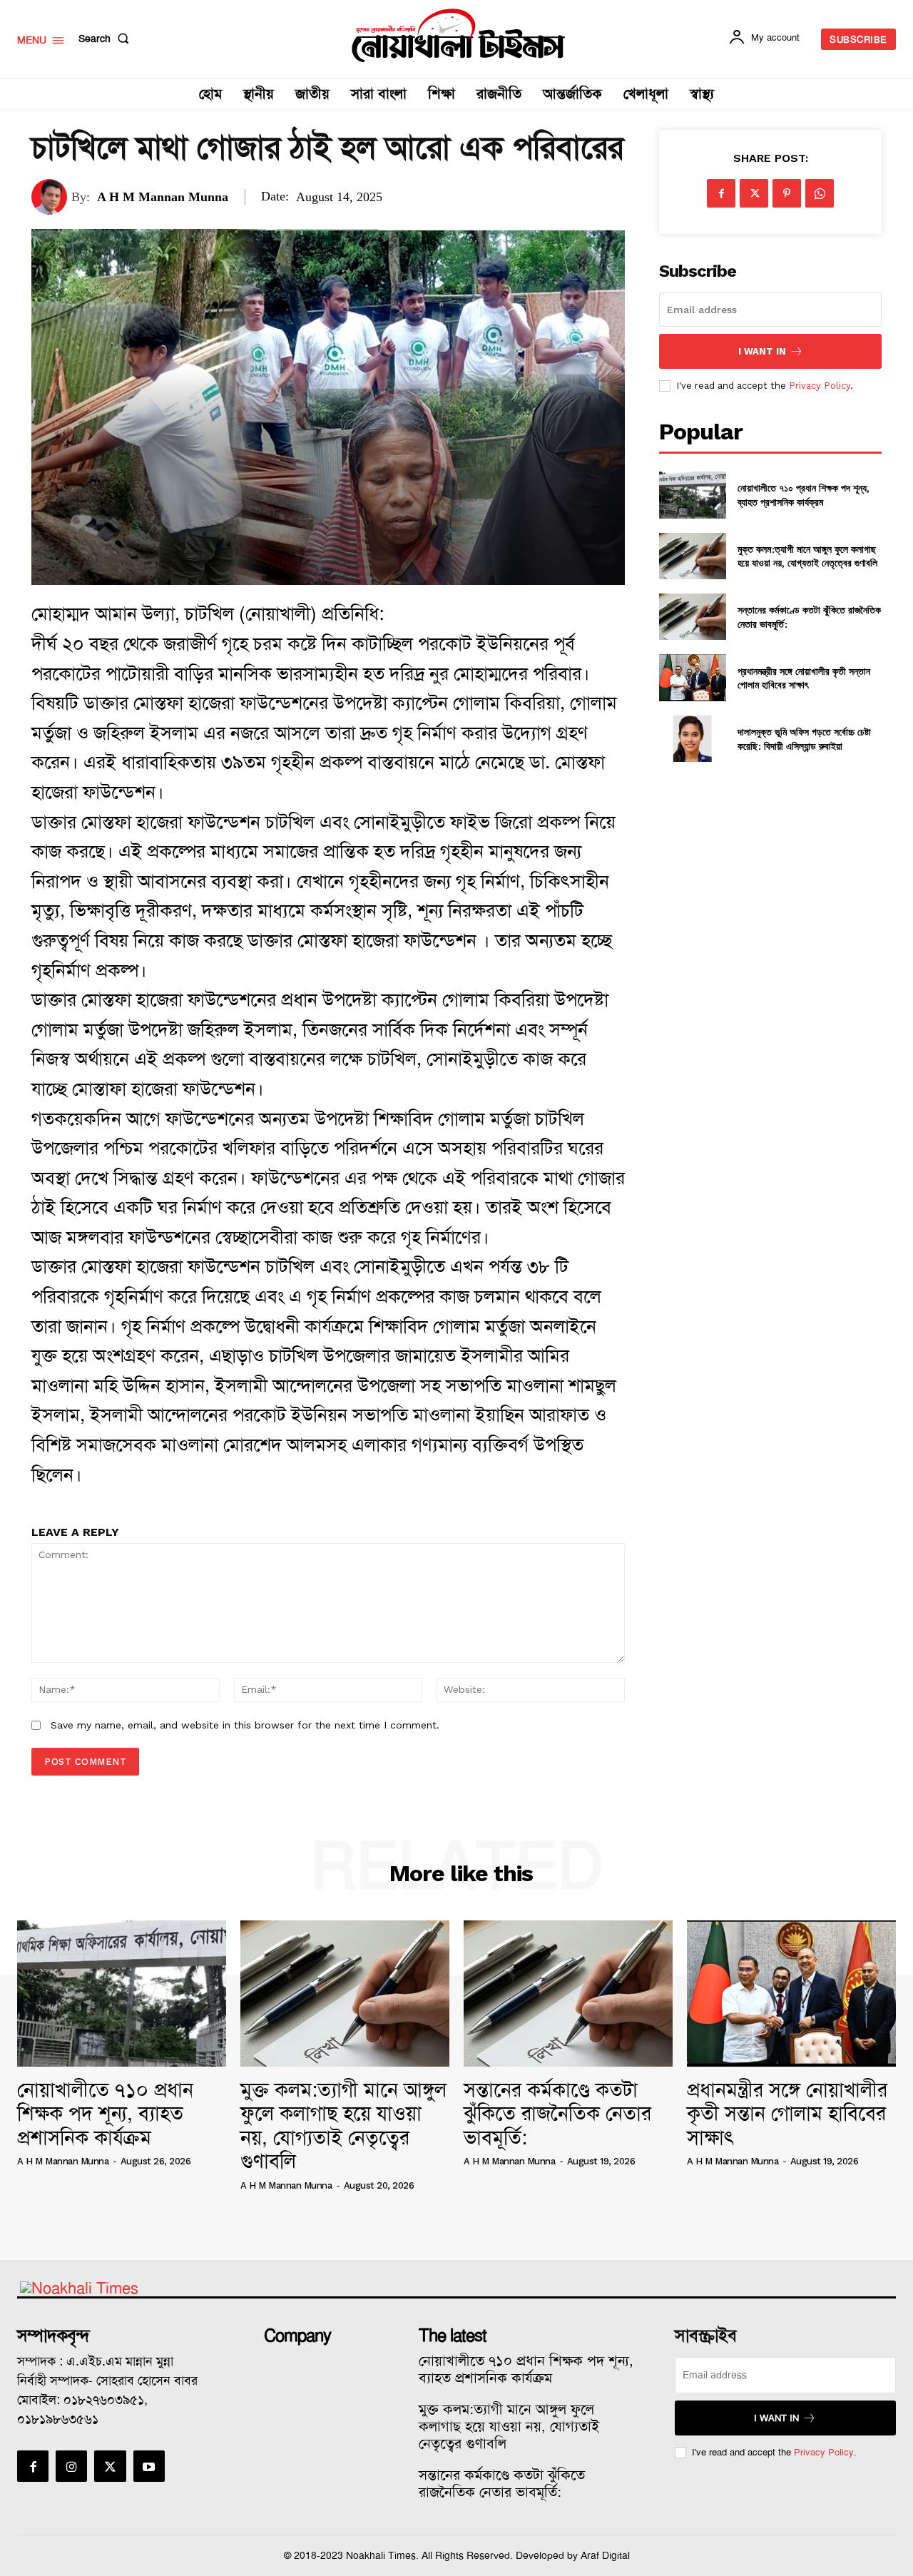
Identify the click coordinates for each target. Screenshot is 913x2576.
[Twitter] (754, 193)
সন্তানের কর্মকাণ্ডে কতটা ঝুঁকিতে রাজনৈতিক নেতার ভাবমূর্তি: (557, 2114)
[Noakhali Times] (459, 36)
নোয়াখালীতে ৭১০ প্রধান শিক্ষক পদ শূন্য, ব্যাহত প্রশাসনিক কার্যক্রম (804, 495)
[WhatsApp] (820, 193)
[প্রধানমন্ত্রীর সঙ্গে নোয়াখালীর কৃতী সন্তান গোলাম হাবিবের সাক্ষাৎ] (692, 677)
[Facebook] (721, 193)
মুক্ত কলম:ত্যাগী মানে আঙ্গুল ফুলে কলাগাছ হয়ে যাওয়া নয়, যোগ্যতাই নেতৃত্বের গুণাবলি (807, 556)
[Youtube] (149, 2466)
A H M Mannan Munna (163, 197)
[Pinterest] (787, 193)
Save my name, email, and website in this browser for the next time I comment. (245, 1725)
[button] (107, 39)
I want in (762, 351)
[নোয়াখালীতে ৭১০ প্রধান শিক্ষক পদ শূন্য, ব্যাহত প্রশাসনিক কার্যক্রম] (692, 495)
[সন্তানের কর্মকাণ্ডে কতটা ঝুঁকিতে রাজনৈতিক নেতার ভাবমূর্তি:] (692, 617)
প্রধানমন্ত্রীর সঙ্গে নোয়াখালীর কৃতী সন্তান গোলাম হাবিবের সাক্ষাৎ (804, 678)
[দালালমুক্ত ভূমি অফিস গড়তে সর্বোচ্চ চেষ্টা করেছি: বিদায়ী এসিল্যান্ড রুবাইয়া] (692, 739)
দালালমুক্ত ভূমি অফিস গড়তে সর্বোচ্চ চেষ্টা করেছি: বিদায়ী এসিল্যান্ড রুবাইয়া (804, 739)
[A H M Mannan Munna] (51, 197)
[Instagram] (71, 2466)
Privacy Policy (820, 386)
